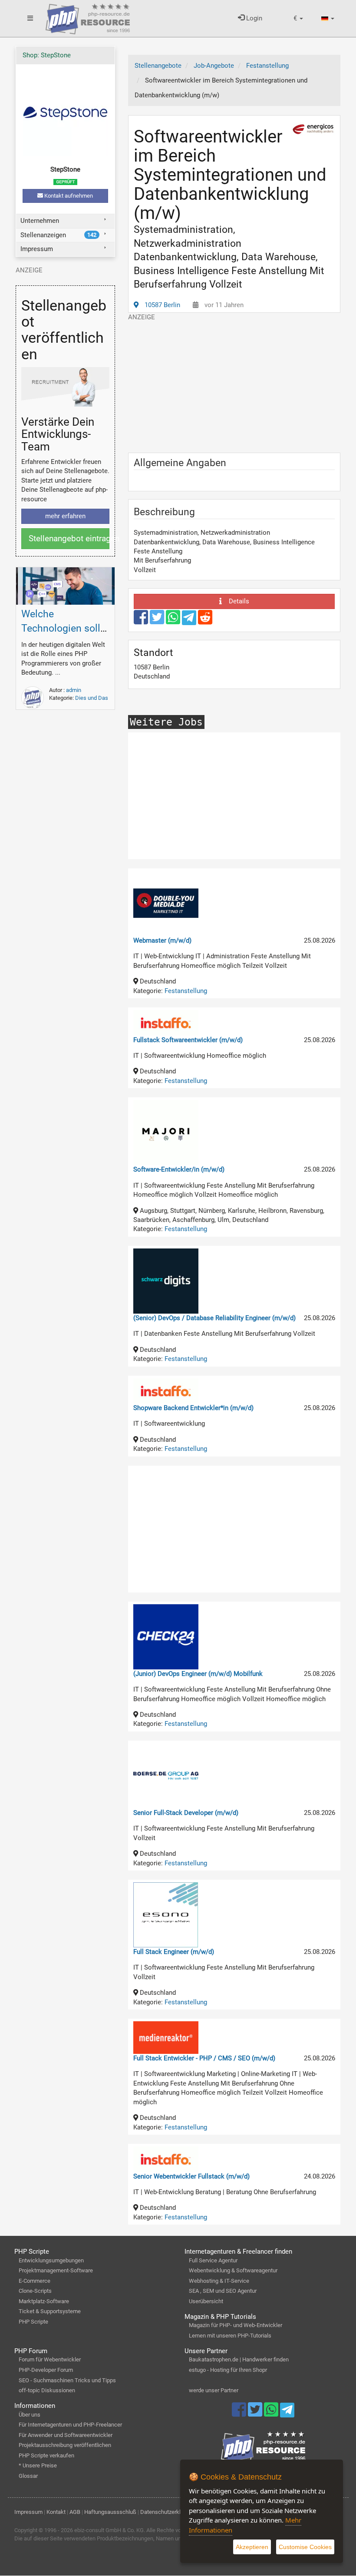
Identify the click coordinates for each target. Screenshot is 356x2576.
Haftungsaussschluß (110, 2512)
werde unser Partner (214, 2390)
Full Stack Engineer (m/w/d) (174, 1952)
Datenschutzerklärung (167, 2512)
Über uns (30, 2415)
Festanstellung (186, 991)
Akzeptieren (252, 2547)
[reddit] (205, 621)
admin (74, 690)
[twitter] (158, 621)
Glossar (28, 2476)
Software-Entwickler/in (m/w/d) (179, 1169)
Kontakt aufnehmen (68, 196)
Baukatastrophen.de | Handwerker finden (239, 2359)
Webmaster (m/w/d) (162, 940)
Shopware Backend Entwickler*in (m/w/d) (193, 1408)
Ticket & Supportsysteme (50, 2311)
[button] (298, 18)
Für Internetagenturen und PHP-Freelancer (70, 2425)
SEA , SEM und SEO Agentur (223, 2291)
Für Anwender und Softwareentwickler (66, 2435)
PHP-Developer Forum (46, 2370)
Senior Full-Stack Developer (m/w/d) (186, 1813)
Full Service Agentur (213, 2260)
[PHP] (88, 17)
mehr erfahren (65, 516)
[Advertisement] (234, 383)
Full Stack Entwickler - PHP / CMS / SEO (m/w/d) (204, 2058)
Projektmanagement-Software (56, 2270)
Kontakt (56, 2512)
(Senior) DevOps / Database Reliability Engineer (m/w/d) (214, 1318)
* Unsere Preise (38, 2465)
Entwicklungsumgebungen (51, 2260)
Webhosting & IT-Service (219, 2281)
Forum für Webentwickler (50, 2359)
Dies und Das (92, 698)
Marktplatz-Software (44, 2301)
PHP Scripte (33, 2322)
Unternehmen (40, 221)
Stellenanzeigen (59, 235)
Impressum (37, 249)
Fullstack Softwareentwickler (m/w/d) (188, 1040)
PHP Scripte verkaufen (46, 2455)
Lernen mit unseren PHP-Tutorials (230, 2336)
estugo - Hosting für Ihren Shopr (228, 2370)
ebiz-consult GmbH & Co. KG (109, 2530)
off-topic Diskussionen (47, 2390)
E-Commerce (35, 2281)
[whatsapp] (174, 621)
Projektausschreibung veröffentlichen (65, 2445)
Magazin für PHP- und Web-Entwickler (236, 2325)
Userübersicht (206, 2301)
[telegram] (190, 620)
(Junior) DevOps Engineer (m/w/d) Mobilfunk (198, 1674)
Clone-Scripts (35, 2291)
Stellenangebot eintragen (69, 538)
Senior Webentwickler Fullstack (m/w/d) (191, 2176)
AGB (75, 2512)
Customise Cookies (305, 2547)
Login (253, 18)
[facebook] (142, 621)
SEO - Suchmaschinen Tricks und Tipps (67, 2380)
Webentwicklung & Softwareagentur (233, 2270)
